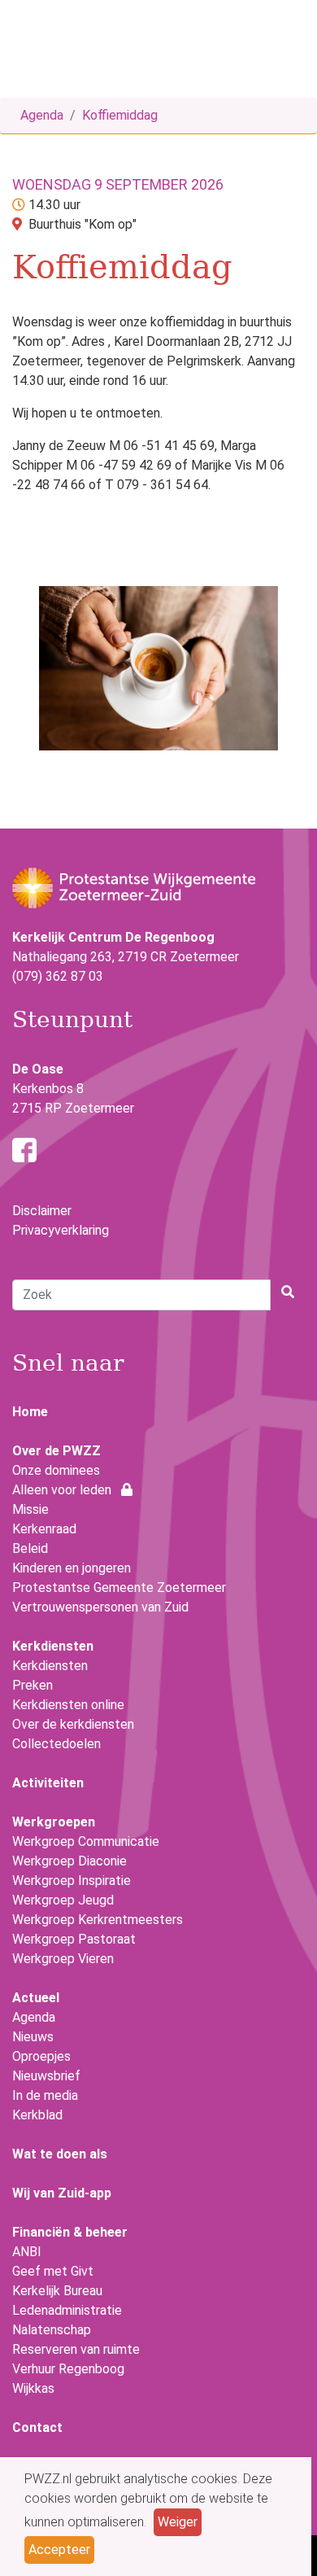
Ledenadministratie (67, 2310)
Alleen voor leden (67, 1490)
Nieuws (33, 2037)
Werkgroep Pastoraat (74, 1939)
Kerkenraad (44, 1529)
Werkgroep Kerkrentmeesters (98, 1920)
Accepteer (59, 2550)
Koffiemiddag (120, 115)
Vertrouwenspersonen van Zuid (100, 1607)
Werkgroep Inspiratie (72, 1881)
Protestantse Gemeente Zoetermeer (119, 1588)
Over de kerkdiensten (73, 1724)
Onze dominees (56, 1470)
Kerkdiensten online (68, 1705)
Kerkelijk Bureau (57, 2291)
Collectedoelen (56, 1744)
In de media (45, 2095)
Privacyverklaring (61, 1230)
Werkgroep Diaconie (69, 1861)
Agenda (42, 115)
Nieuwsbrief (46, 2076)
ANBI (27, 2252)
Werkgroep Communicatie (86, 1841)
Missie (30, 1509)
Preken (33, 1685)
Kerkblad (37, 2115)
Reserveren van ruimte (76, 2349)
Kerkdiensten (50, 1666)
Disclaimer (42, 1211)
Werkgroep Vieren (63, 1959)
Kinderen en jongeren (72, 1568)
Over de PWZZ (56, 1451)
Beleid (30, 1548)
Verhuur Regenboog (68, 2369)
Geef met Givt (53, 2271)
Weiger (178, 2522)
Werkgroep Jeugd (63, 1900)
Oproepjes (41, 2056)
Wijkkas (33, 2388)
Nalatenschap (52, 2330)
